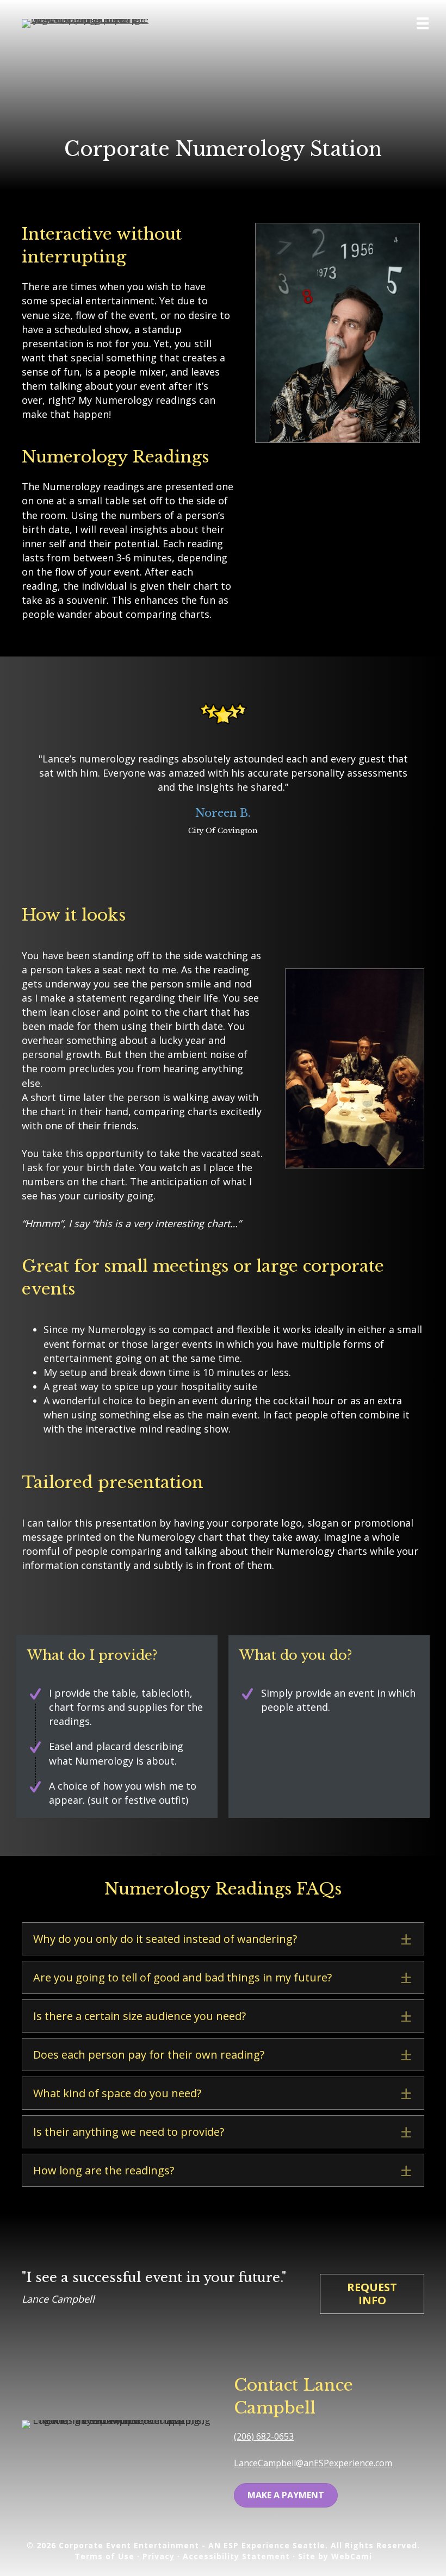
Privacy (159, 2556)
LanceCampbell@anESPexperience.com (313, 2463)
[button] (223, 1939)
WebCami (352, 2556)
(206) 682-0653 (264, 2436)
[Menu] (423, 23)
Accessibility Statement (236, 2556)
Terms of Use (104, 2556)
